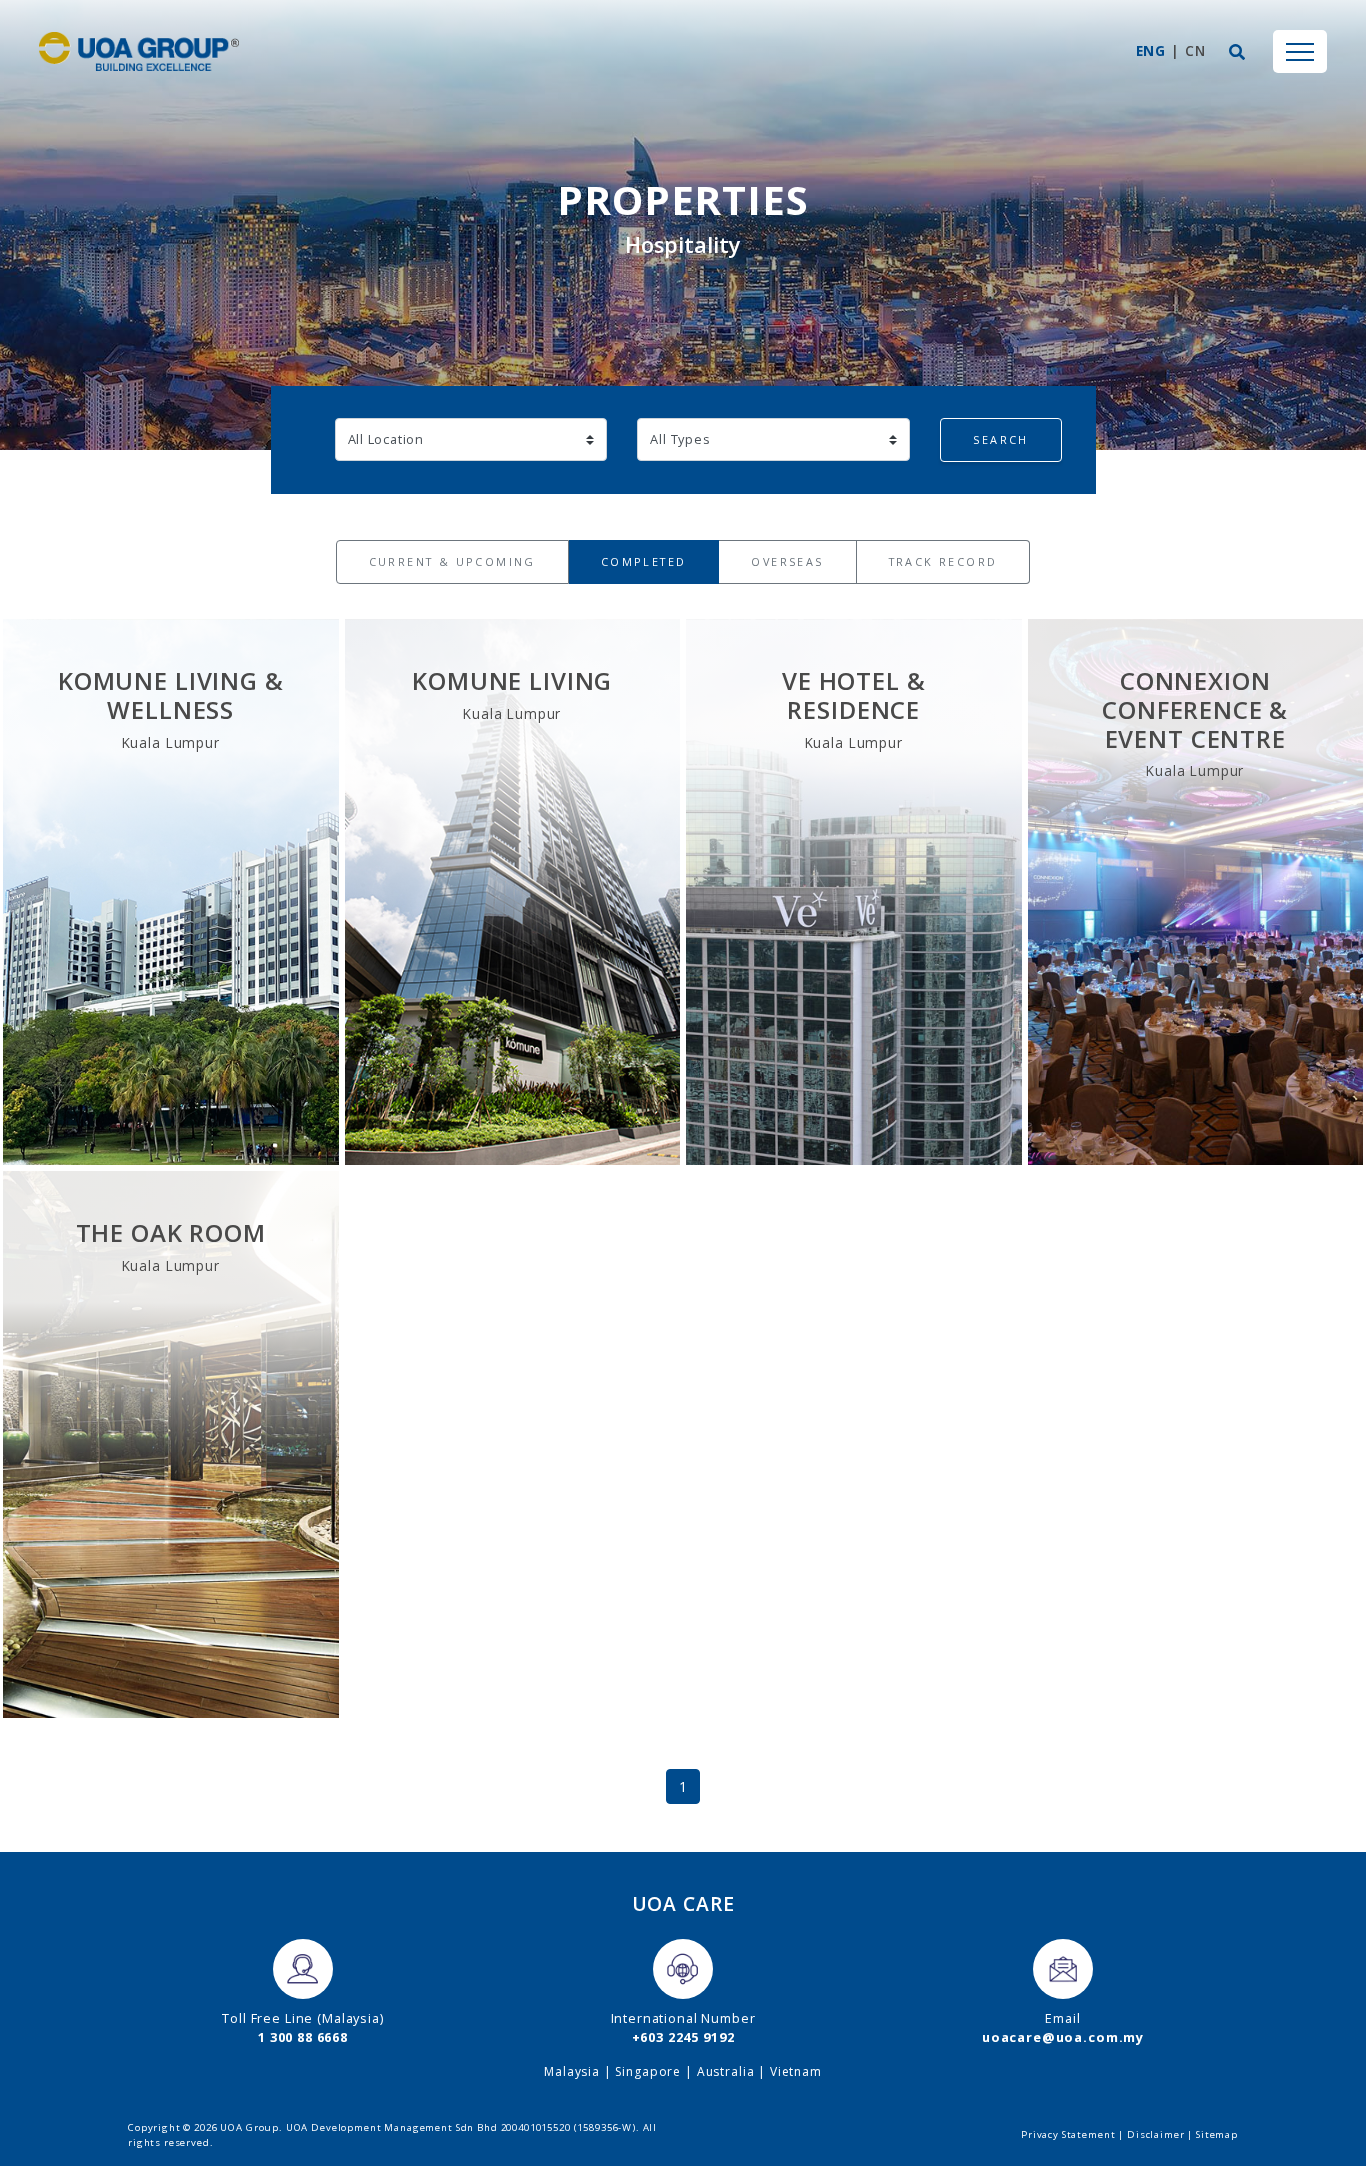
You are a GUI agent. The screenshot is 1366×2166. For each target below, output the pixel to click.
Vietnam (796, 2071)
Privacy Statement (1068, 2134)
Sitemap (1217, 2134)
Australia (726, 2071)
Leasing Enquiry (171, 1063)
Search (1000, 439)
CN (1195, 50)
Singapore (648, 2071)
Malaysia (572, 2071)
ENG (1151, 50)
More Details (170, 1011)
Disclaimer (1156, 2134)
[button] (1237, 52)
